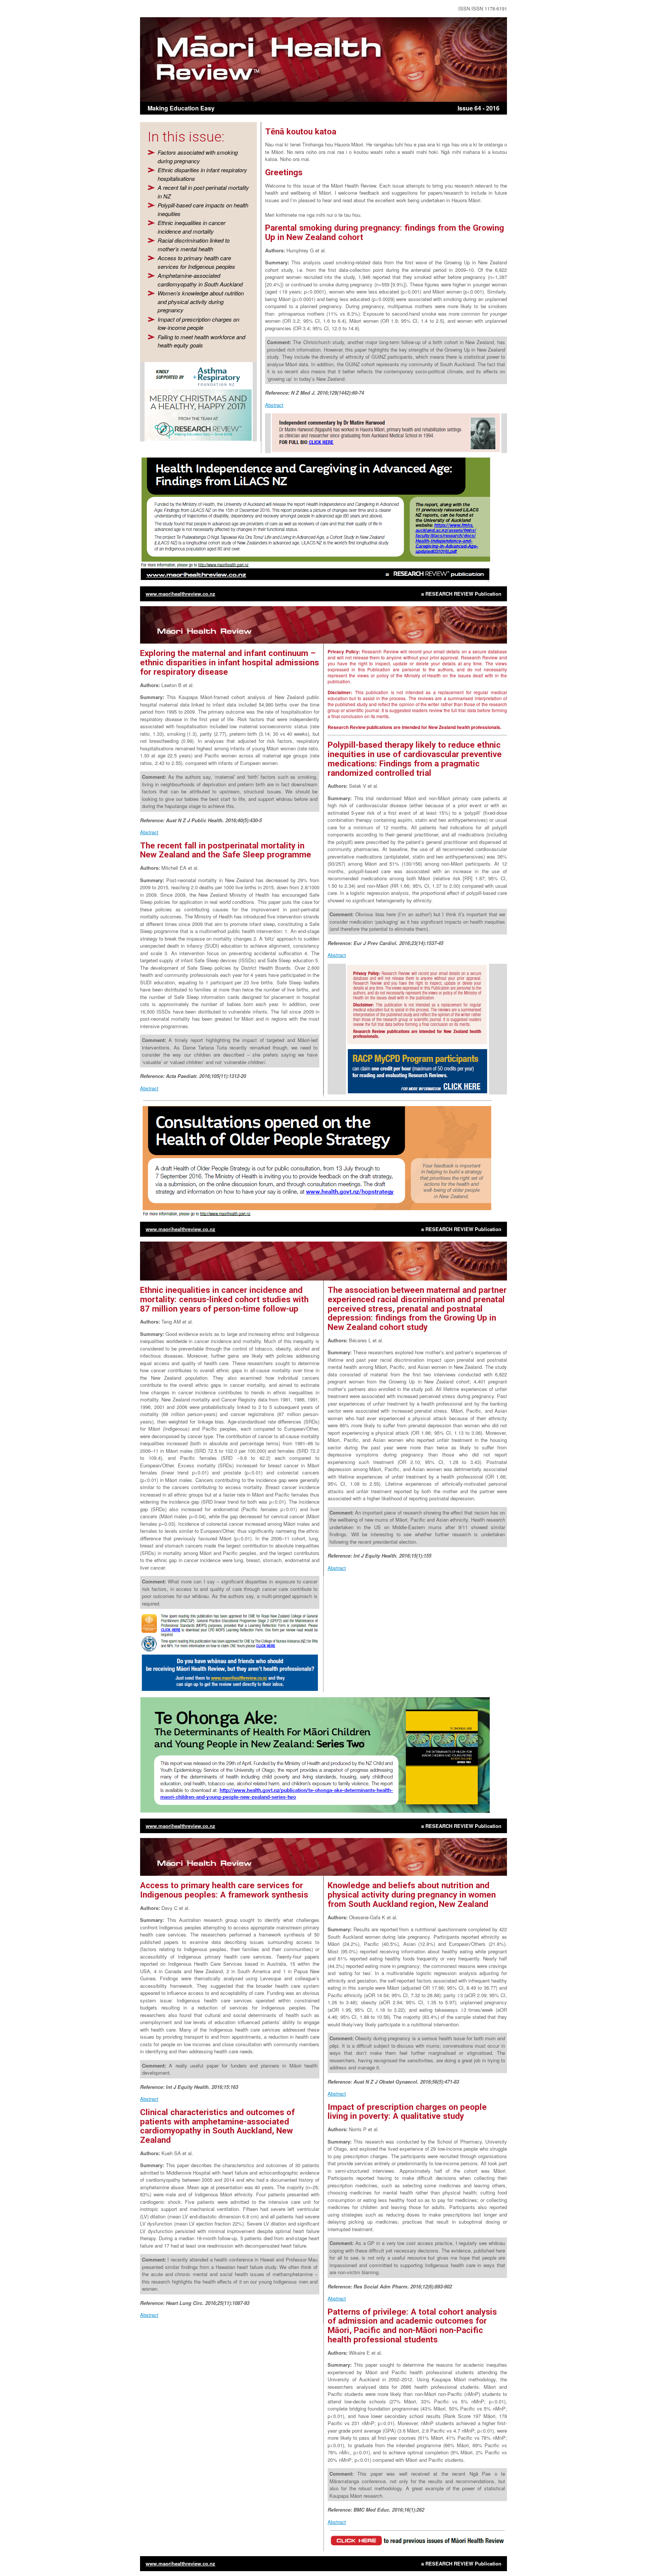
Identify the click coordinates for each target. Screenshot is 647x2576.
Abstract (274, 405)
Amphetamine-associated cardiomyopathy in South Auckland (200, 280)
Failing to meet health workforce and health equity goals (201, 341)
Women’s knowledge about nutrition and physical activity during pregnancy (201, 301)
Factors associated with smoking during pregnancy (198, 157)
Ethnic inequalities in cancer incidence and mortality (192, 227)
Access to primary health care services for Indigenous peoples (196, 262)
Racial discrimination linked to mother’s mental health (194, 244)
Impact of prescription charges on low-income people (198, 323)
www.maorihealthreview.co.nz (180, 594)
